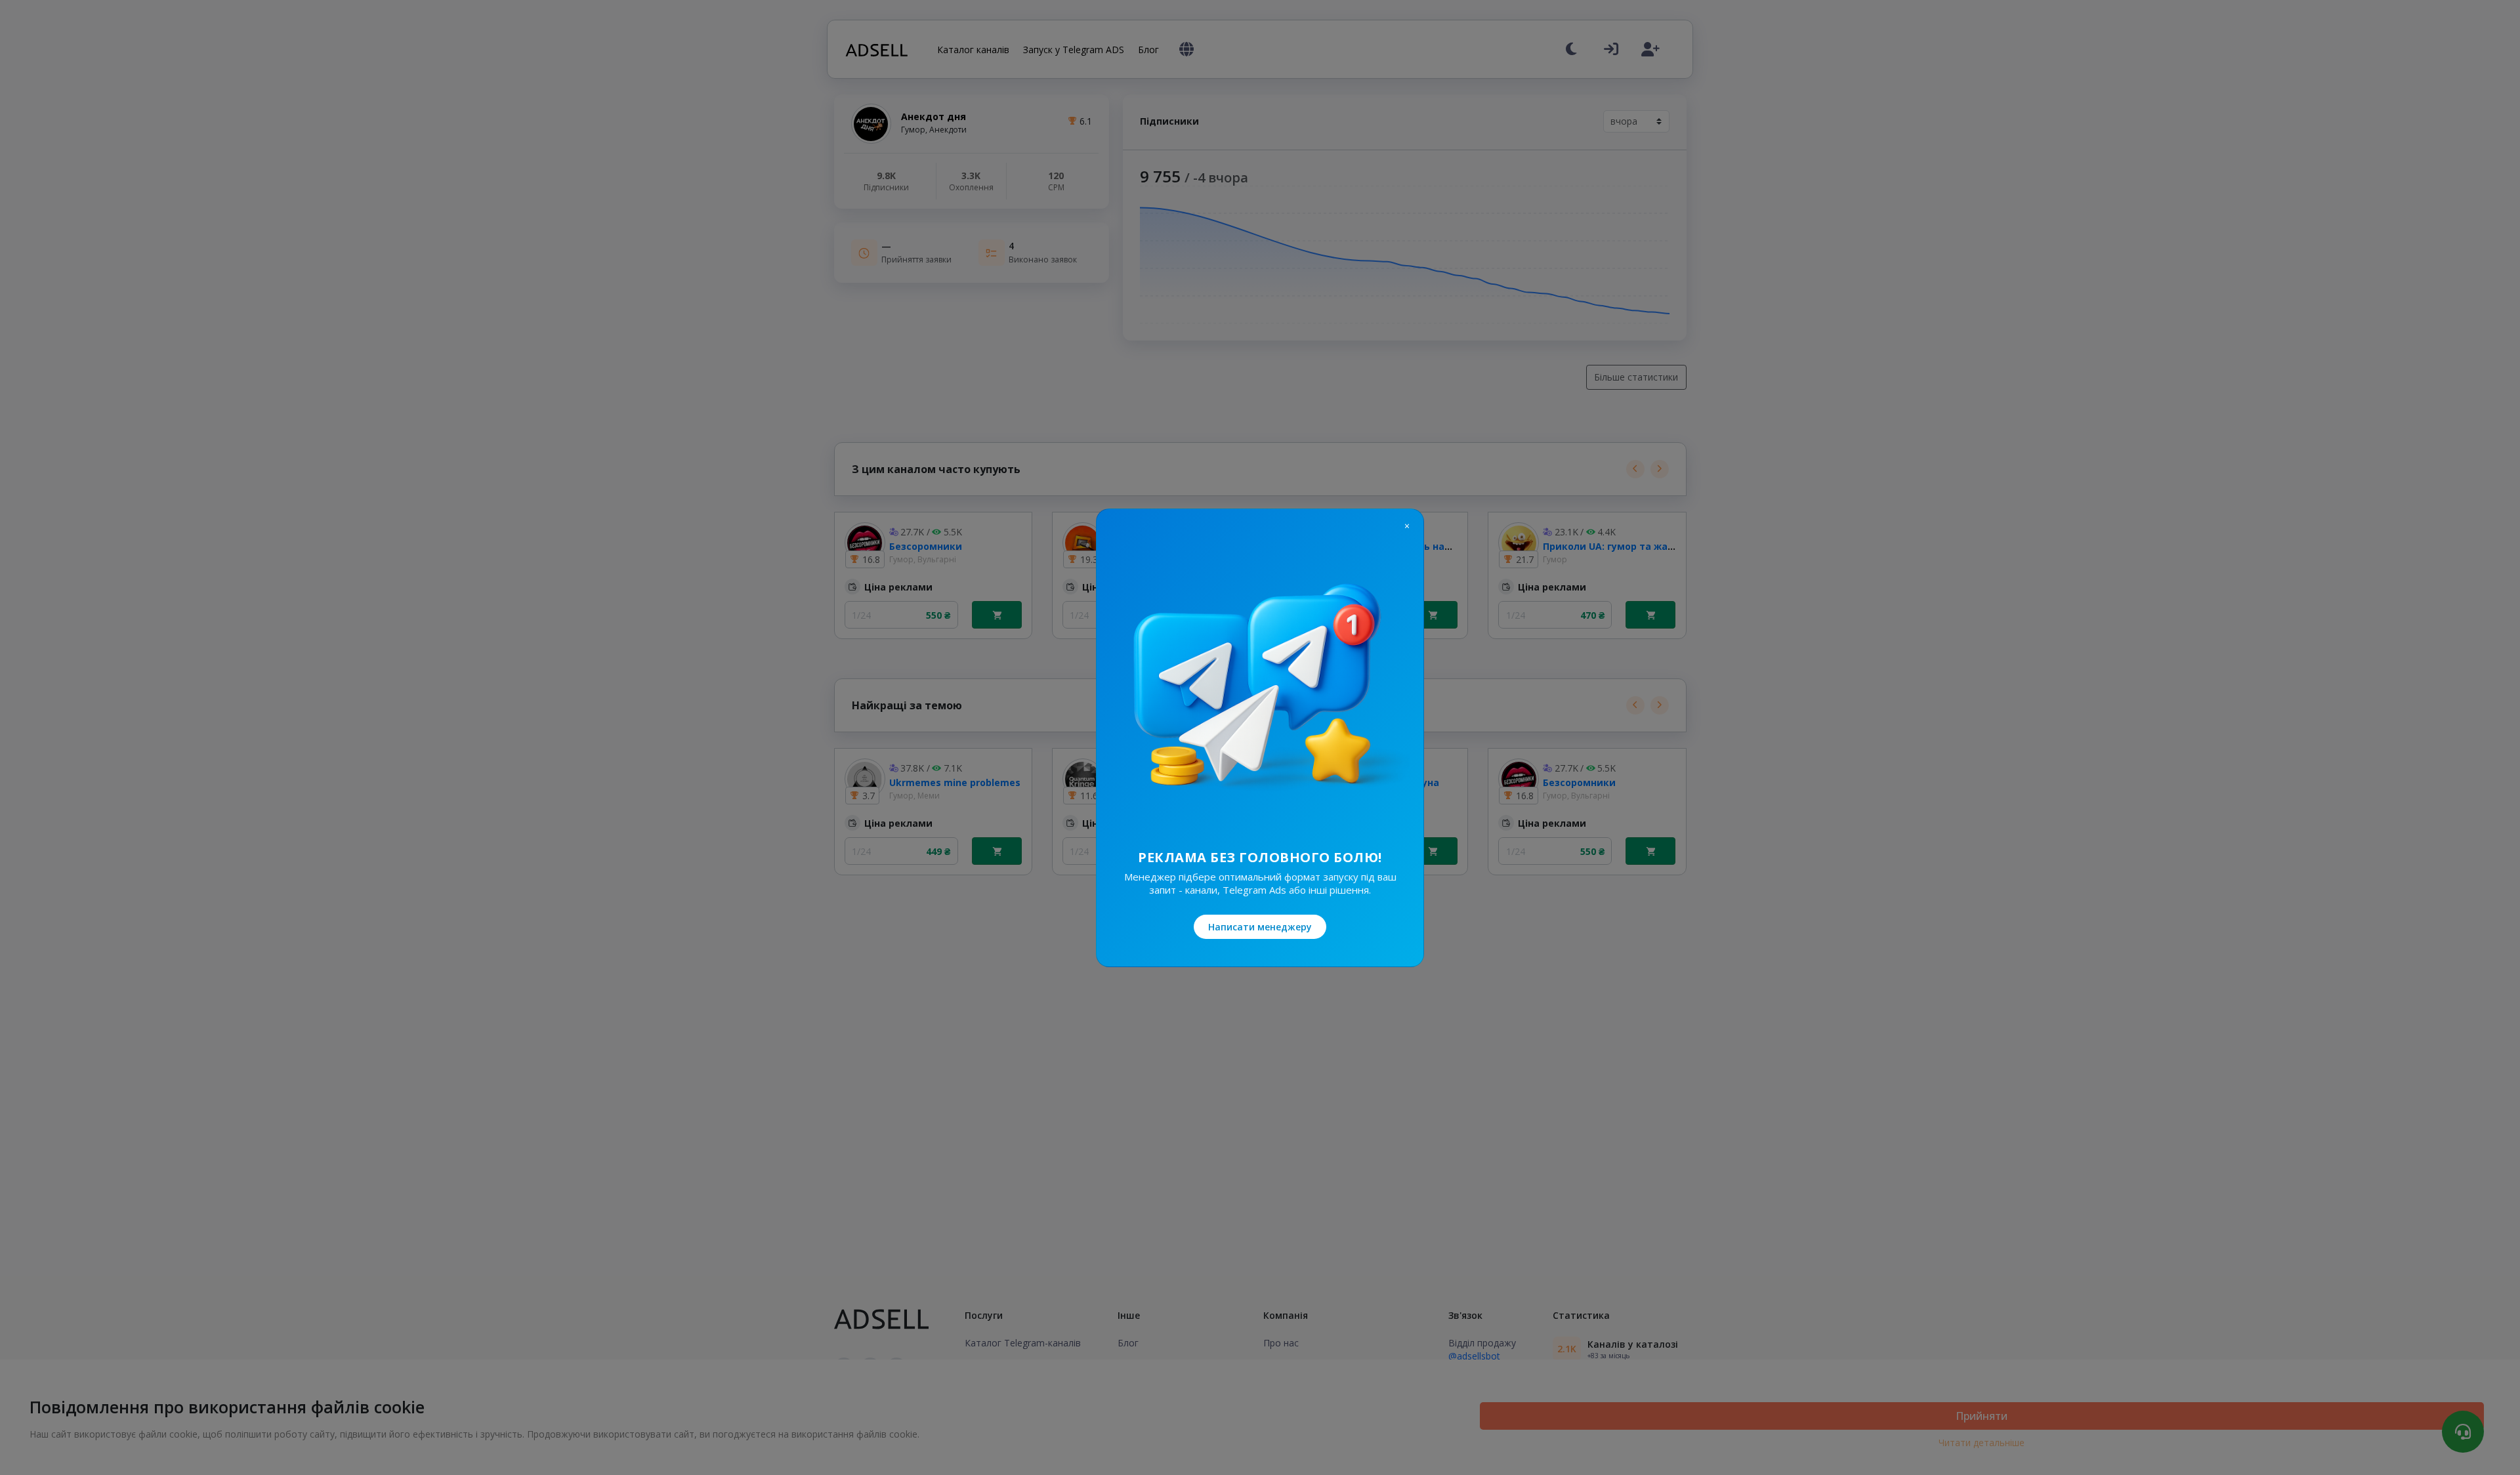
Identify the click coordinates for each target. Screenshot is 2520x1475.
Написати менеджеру (1260, 927)
